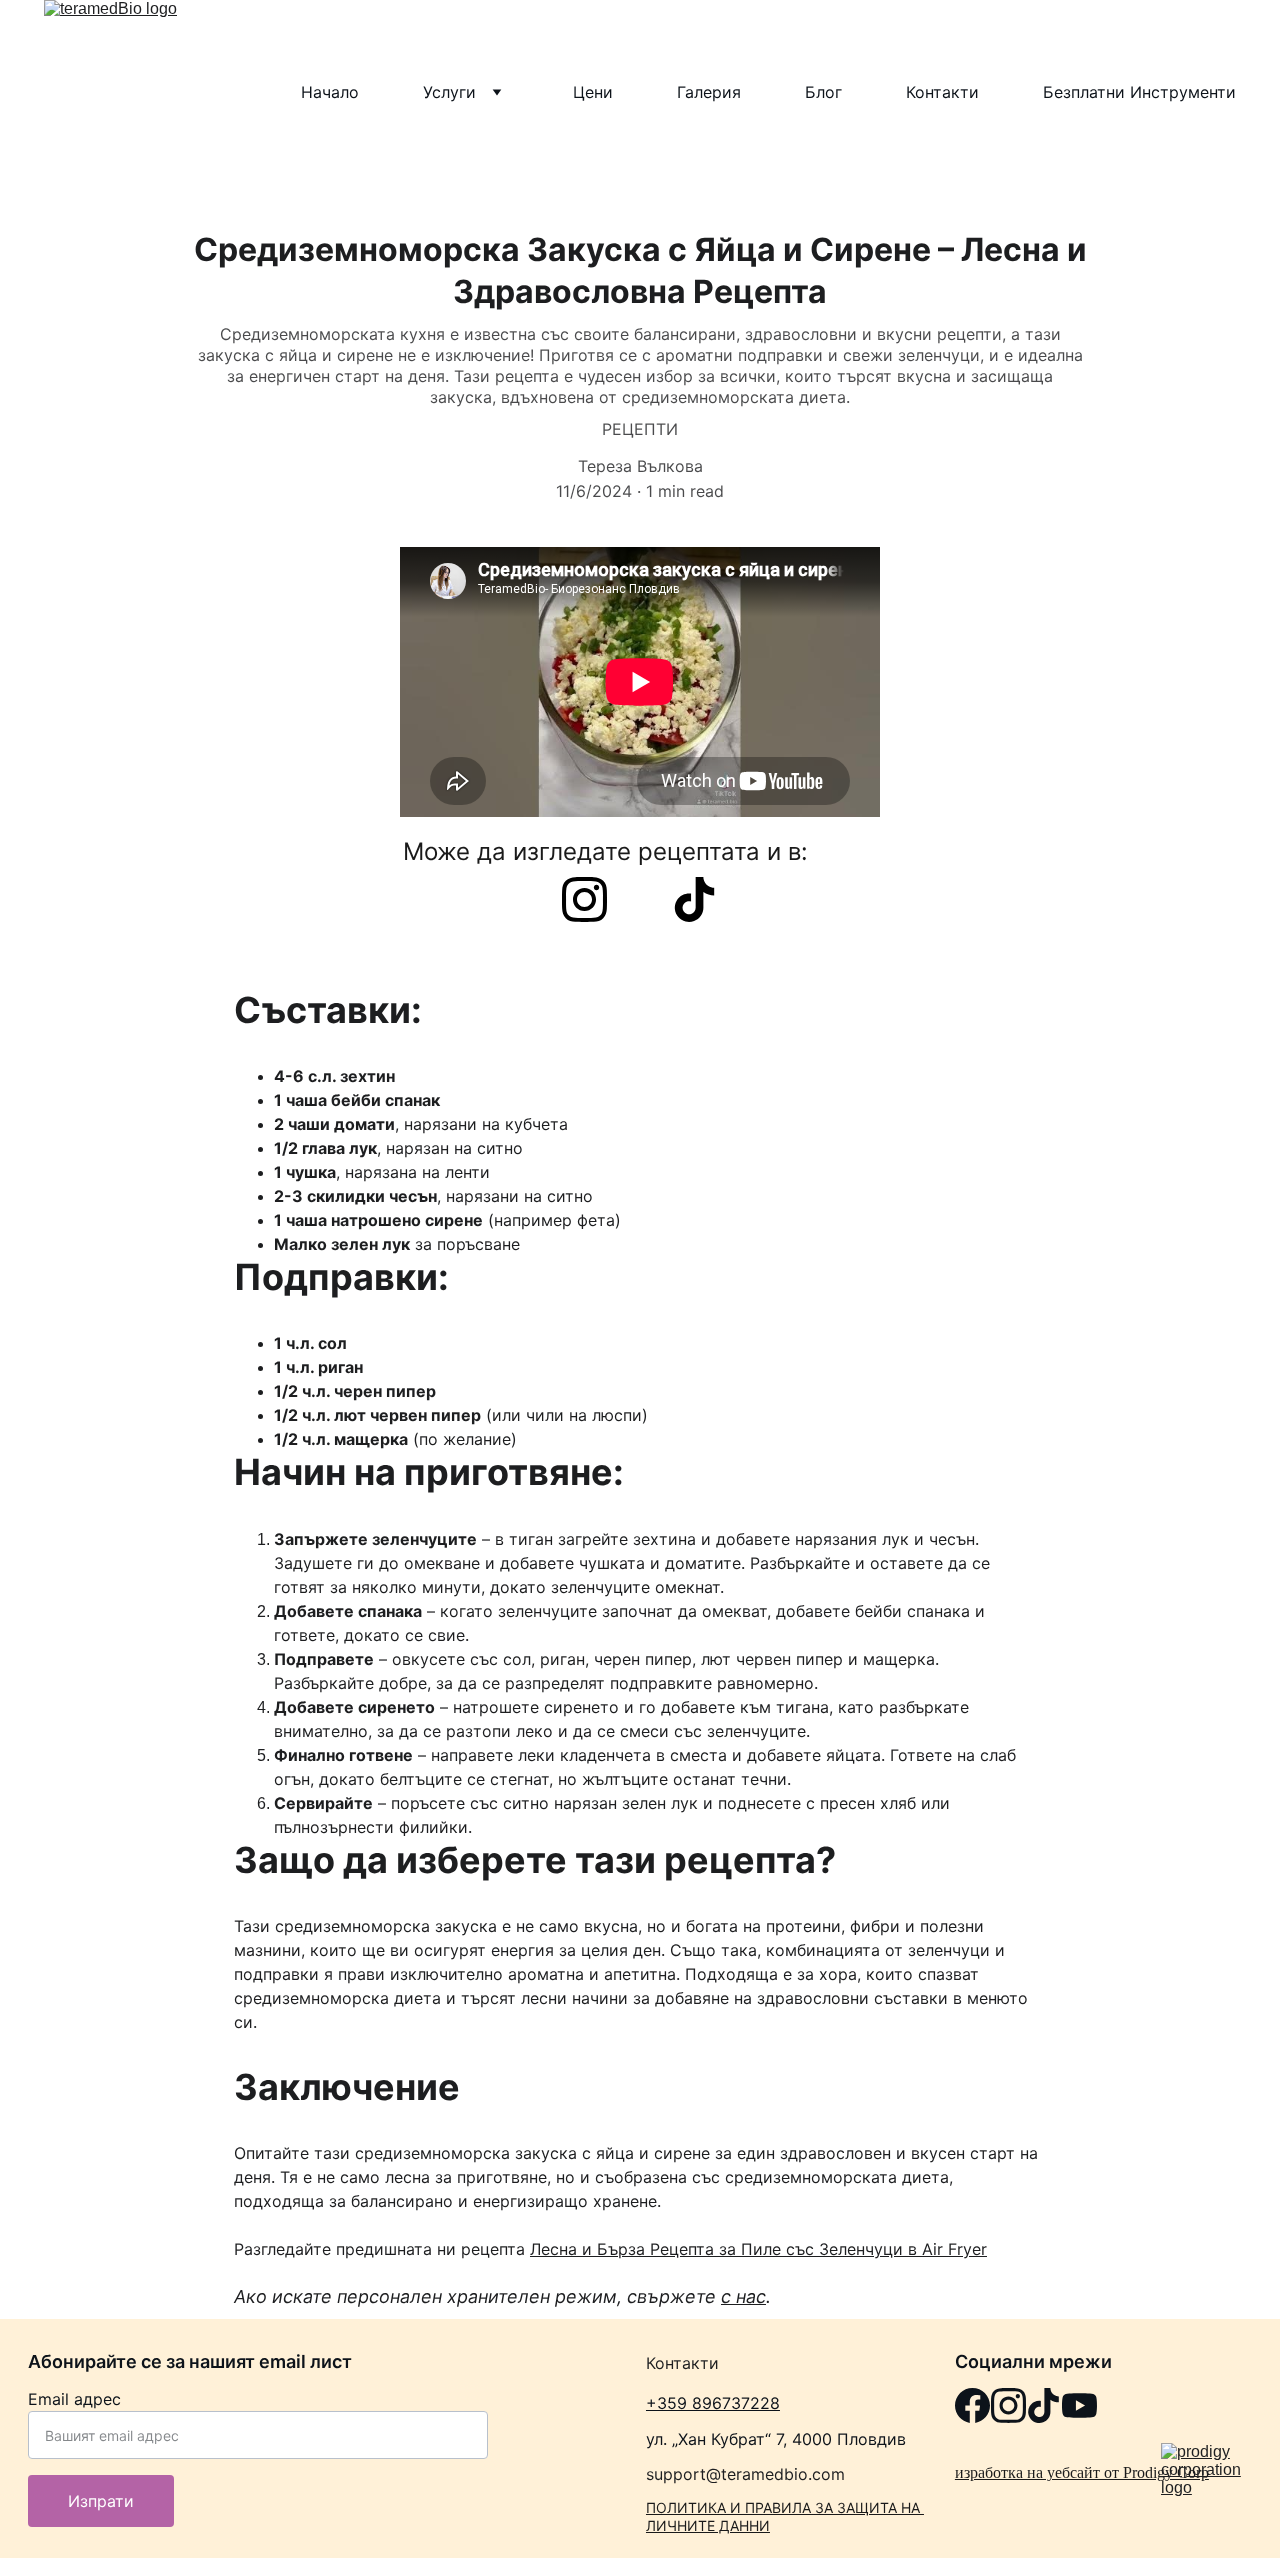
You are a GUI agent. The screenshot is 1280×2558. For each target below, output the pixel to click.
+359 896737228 (713, 2403)
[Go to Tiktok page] (694, 899)
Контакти (942, 92)
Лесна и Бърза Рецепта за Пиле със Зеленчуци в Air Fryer (758, 2249)
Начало (330, 92)
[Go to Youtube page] (1079, 2405)
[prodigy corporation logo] (1206, 2473)
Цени (593, 92)
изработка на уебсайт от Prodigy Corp (1082, 2472)
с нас (743, 2296)
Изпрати (101, 2501)
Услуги (449, 92)
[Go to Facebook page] (972, 2405)
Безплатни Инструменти (1139, 92)
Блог (823, 92)
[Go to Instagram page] (594, 899)
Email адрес (74, 2399)
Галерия (709, 92)
